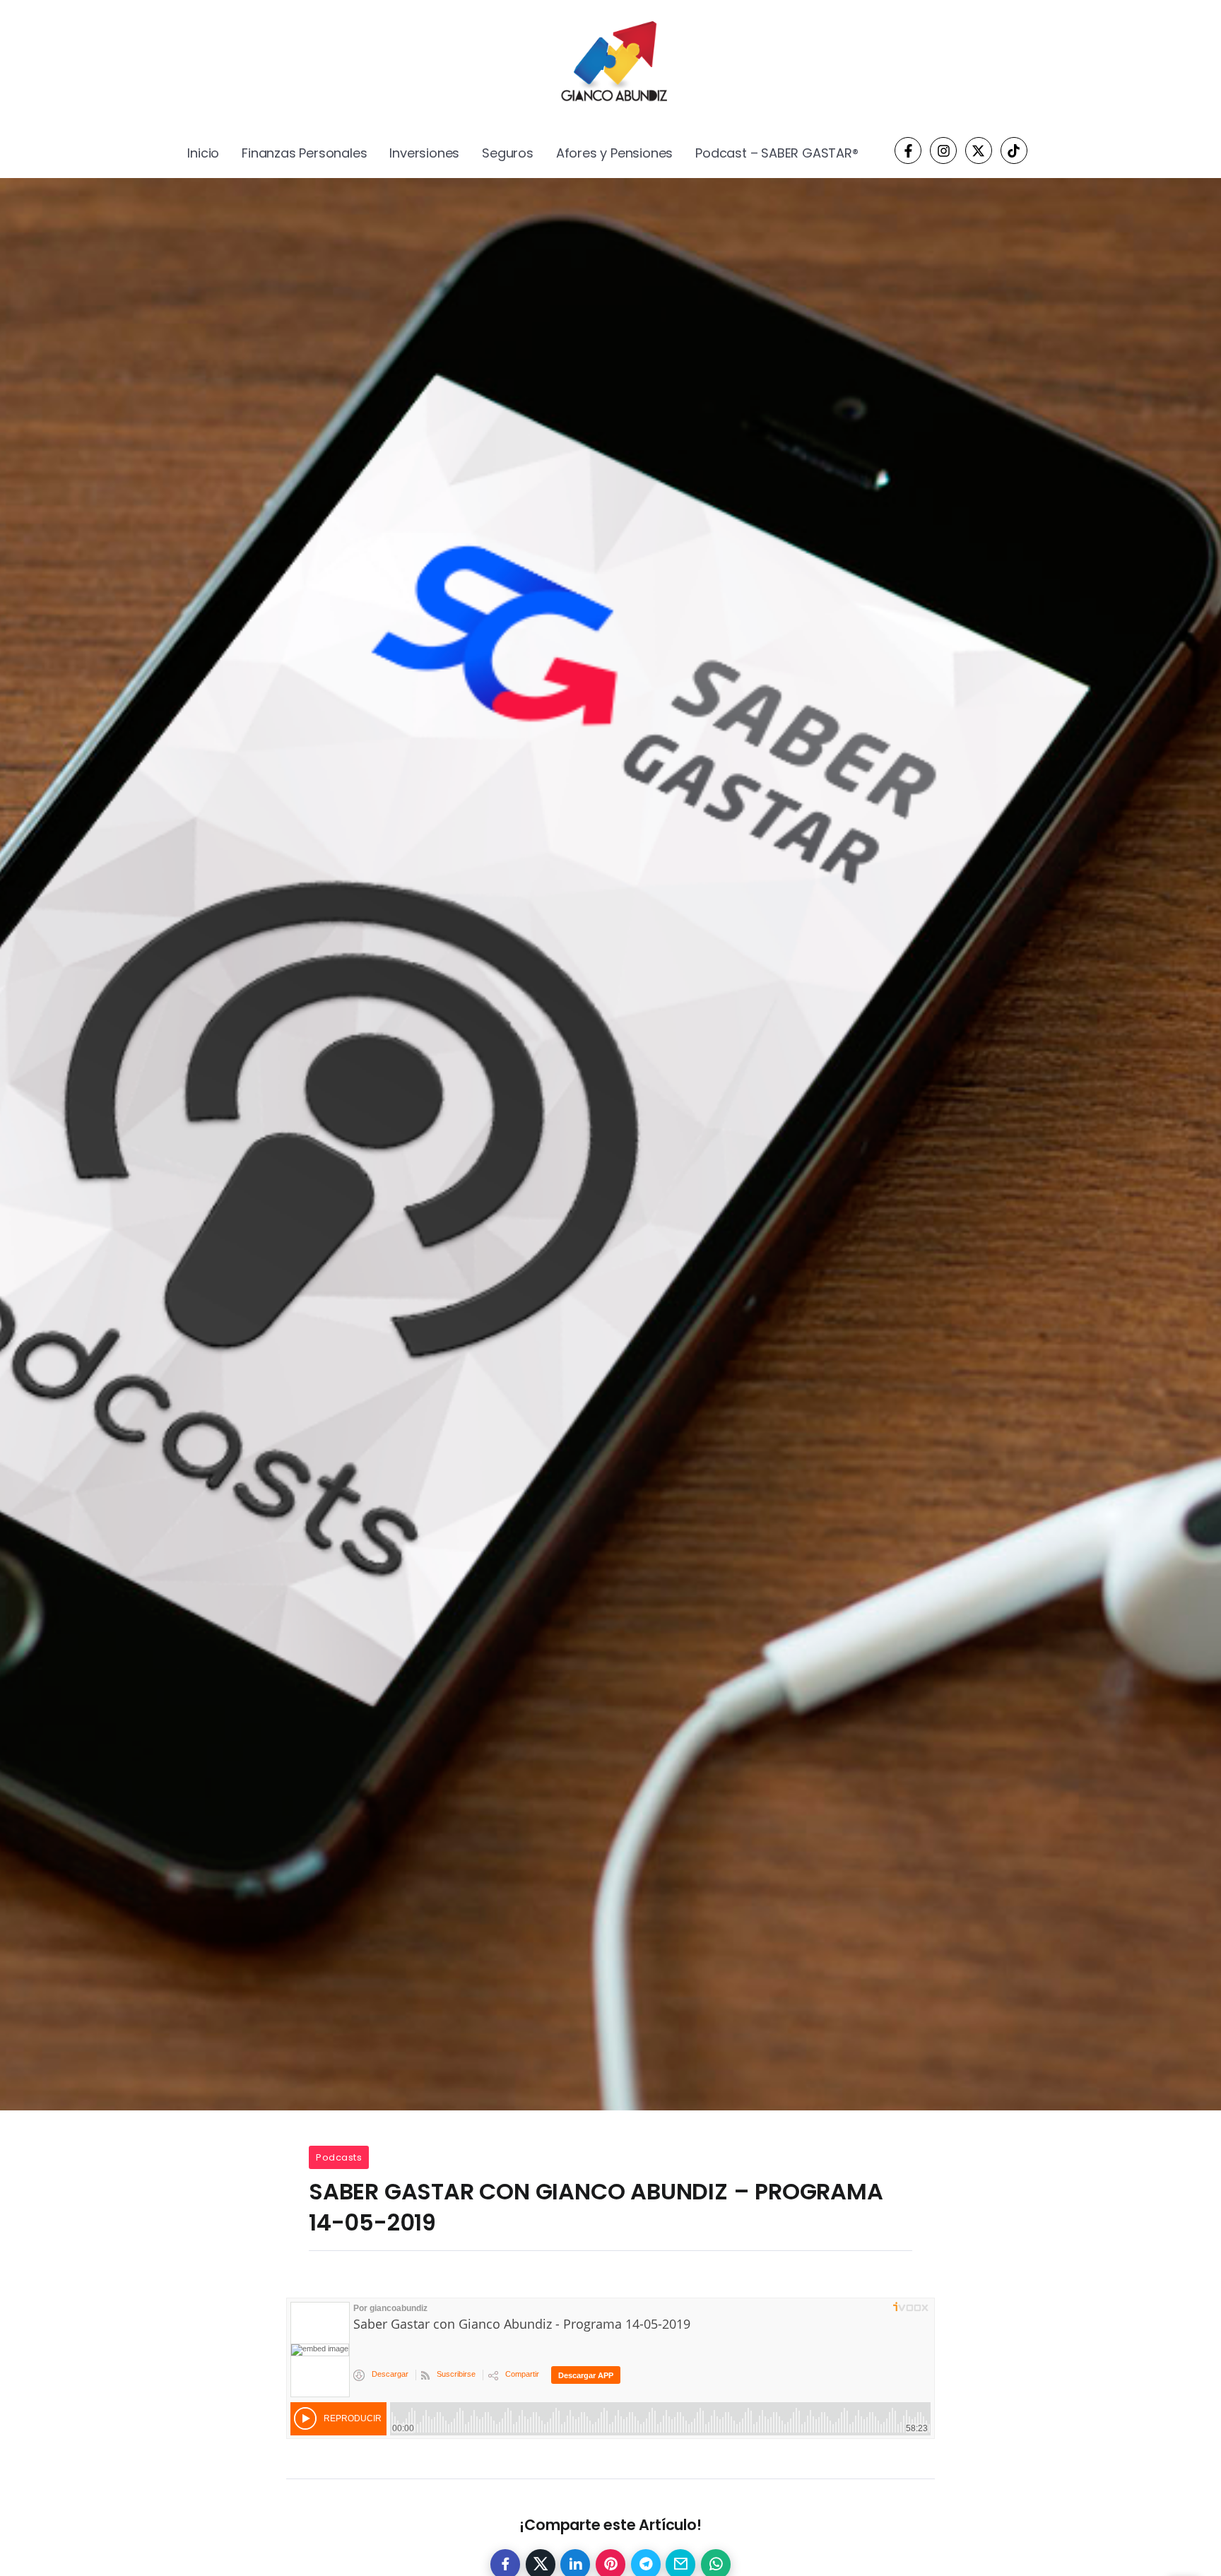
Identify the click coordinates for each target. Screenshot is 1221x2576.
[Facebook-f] (908, 150)
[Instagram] (943, 150)
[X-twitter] (979, 150)
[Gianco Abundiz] (610, 64)
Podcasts (339, 2157)
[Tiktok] (1014, 150)
